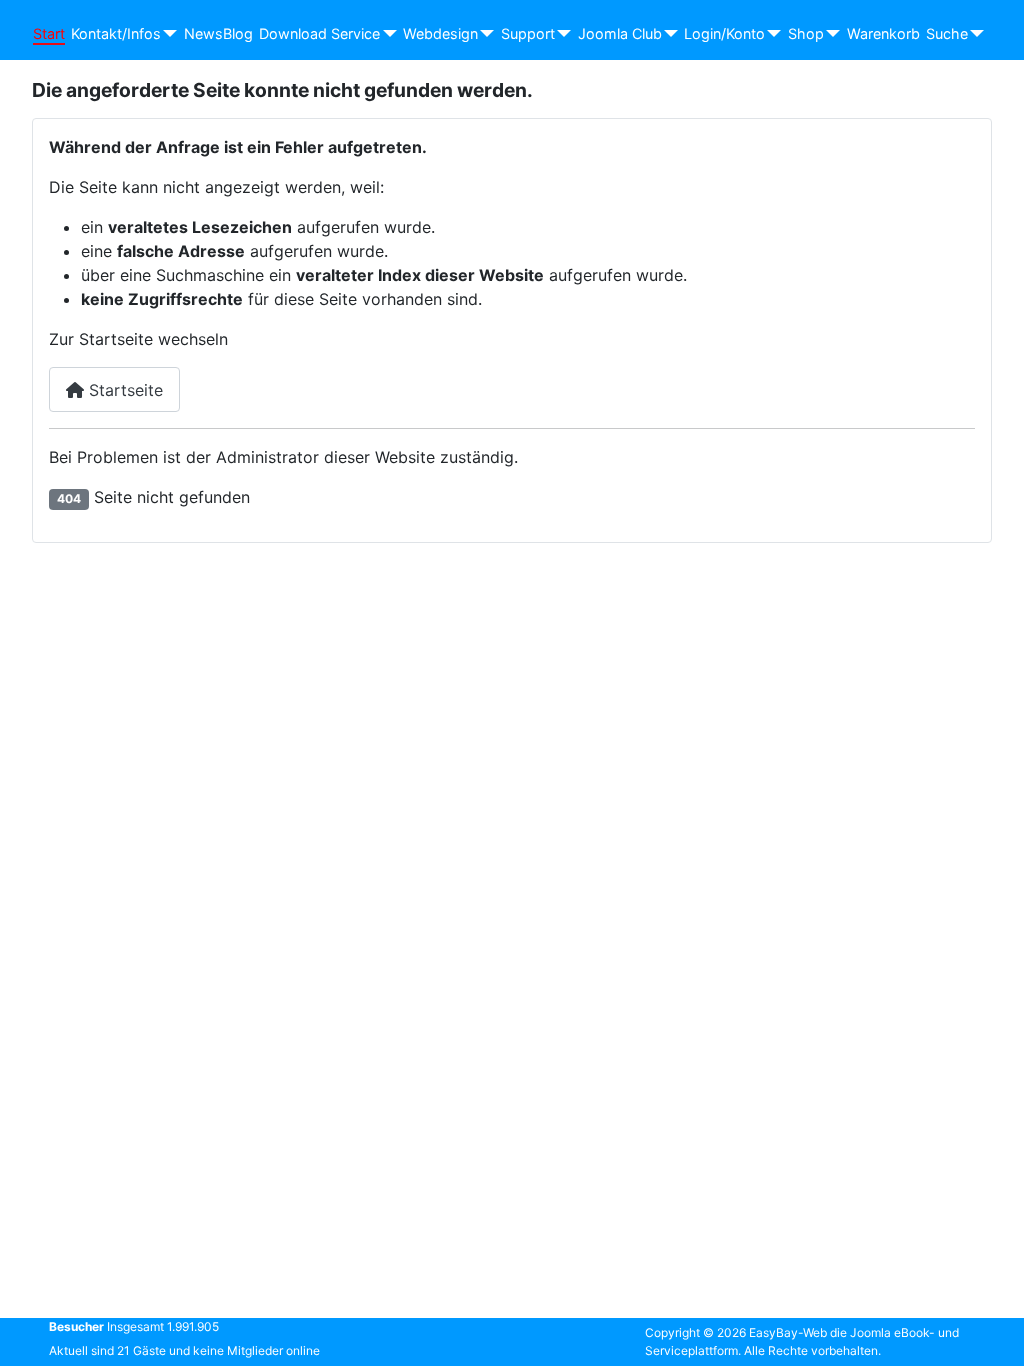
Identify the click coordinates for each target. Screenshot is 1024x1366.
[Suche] (973, 34)
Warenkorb (883, 33)
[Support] (560, 34)
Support (528, 33)
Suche (947, 33)
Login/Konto (724, 33)
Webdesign (440, 33)
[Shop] (829, 34)
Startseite (123, 390)
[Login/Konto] (770, 34)
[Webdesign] (483, 34)
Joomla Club (620, 33)
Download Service (319, 33)
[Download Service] (385, 34)
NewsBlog (218, 33)
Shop (806, 33)
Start (49, 33)
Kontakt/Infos (116, 33)
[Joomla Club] (667, 34)
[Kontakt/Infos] (166, 34)
